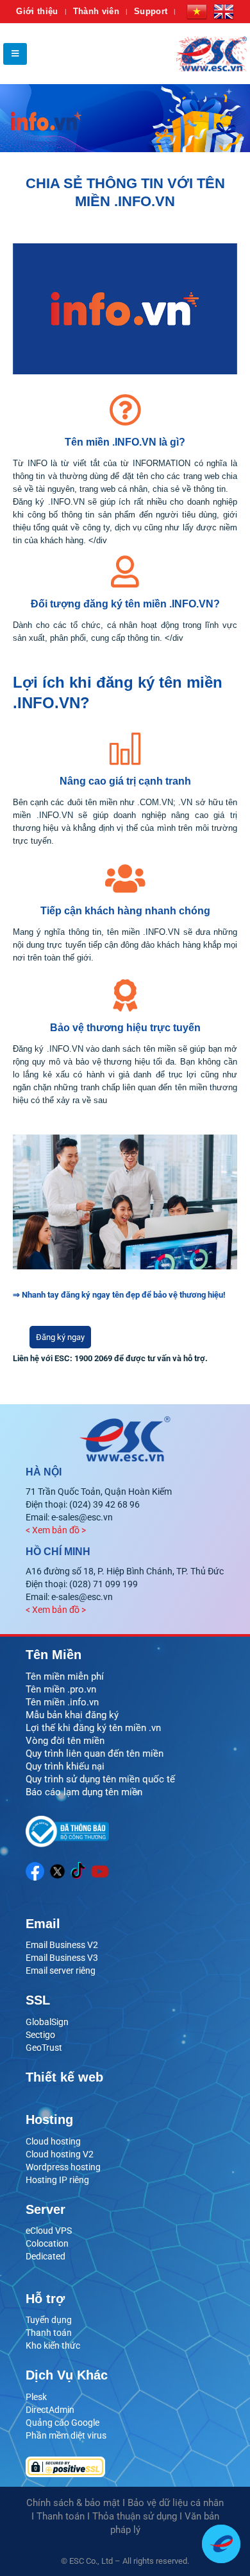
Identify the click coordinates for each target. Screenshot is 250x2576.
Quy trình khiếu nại (65, 1766)
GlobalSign (47, 2022)
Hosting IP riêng (57, 2180)
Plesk (36, 2397)
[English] (224, 12)
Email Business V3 (62, 1958)
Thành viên (96, 11)
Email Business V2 (62, 1945)
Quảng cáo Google (63, 2423)
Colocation (47, 2243)
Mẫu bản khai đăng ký (72, 1715)
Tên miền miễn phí (65, 1676)
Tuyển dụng (49, 2320)
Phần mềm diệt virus (66, 2435)
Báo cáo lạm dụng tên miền (84, 1792)
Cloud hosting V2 (60, 2154)
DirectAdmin (50, 2410)
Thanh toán (49, 2333)
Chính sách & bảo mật (73, 2503)
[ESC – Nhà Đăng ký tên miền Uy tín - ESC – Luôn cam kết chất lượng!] (212, 54)
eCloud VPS (49, 2231)
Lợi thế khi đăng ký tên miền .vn (93, 1728)
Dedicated (46, 2256)
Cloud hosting (53, 2141)
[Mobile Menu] (15, 54)
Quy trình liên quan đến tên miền (95, 1754)
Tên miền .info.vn (62, 1702)
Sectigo (40, 2035)
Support (151, 11)
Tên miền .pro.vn (61, 1689)
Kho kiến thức (53, 2345)
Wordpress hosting (63, 2167)
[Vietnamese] (197, 12)
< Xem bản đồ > (56, 1530)
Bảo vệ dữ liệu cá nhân (176, 2503)
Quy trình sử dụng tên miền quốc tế (100, 1779)
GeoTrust (44, 2048)
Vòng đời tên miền (65, 1741)
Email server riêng (61, 1971)
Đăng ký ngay (60, 1337)
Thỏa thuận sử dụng (135, 2516)
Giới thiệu (37, 11)
